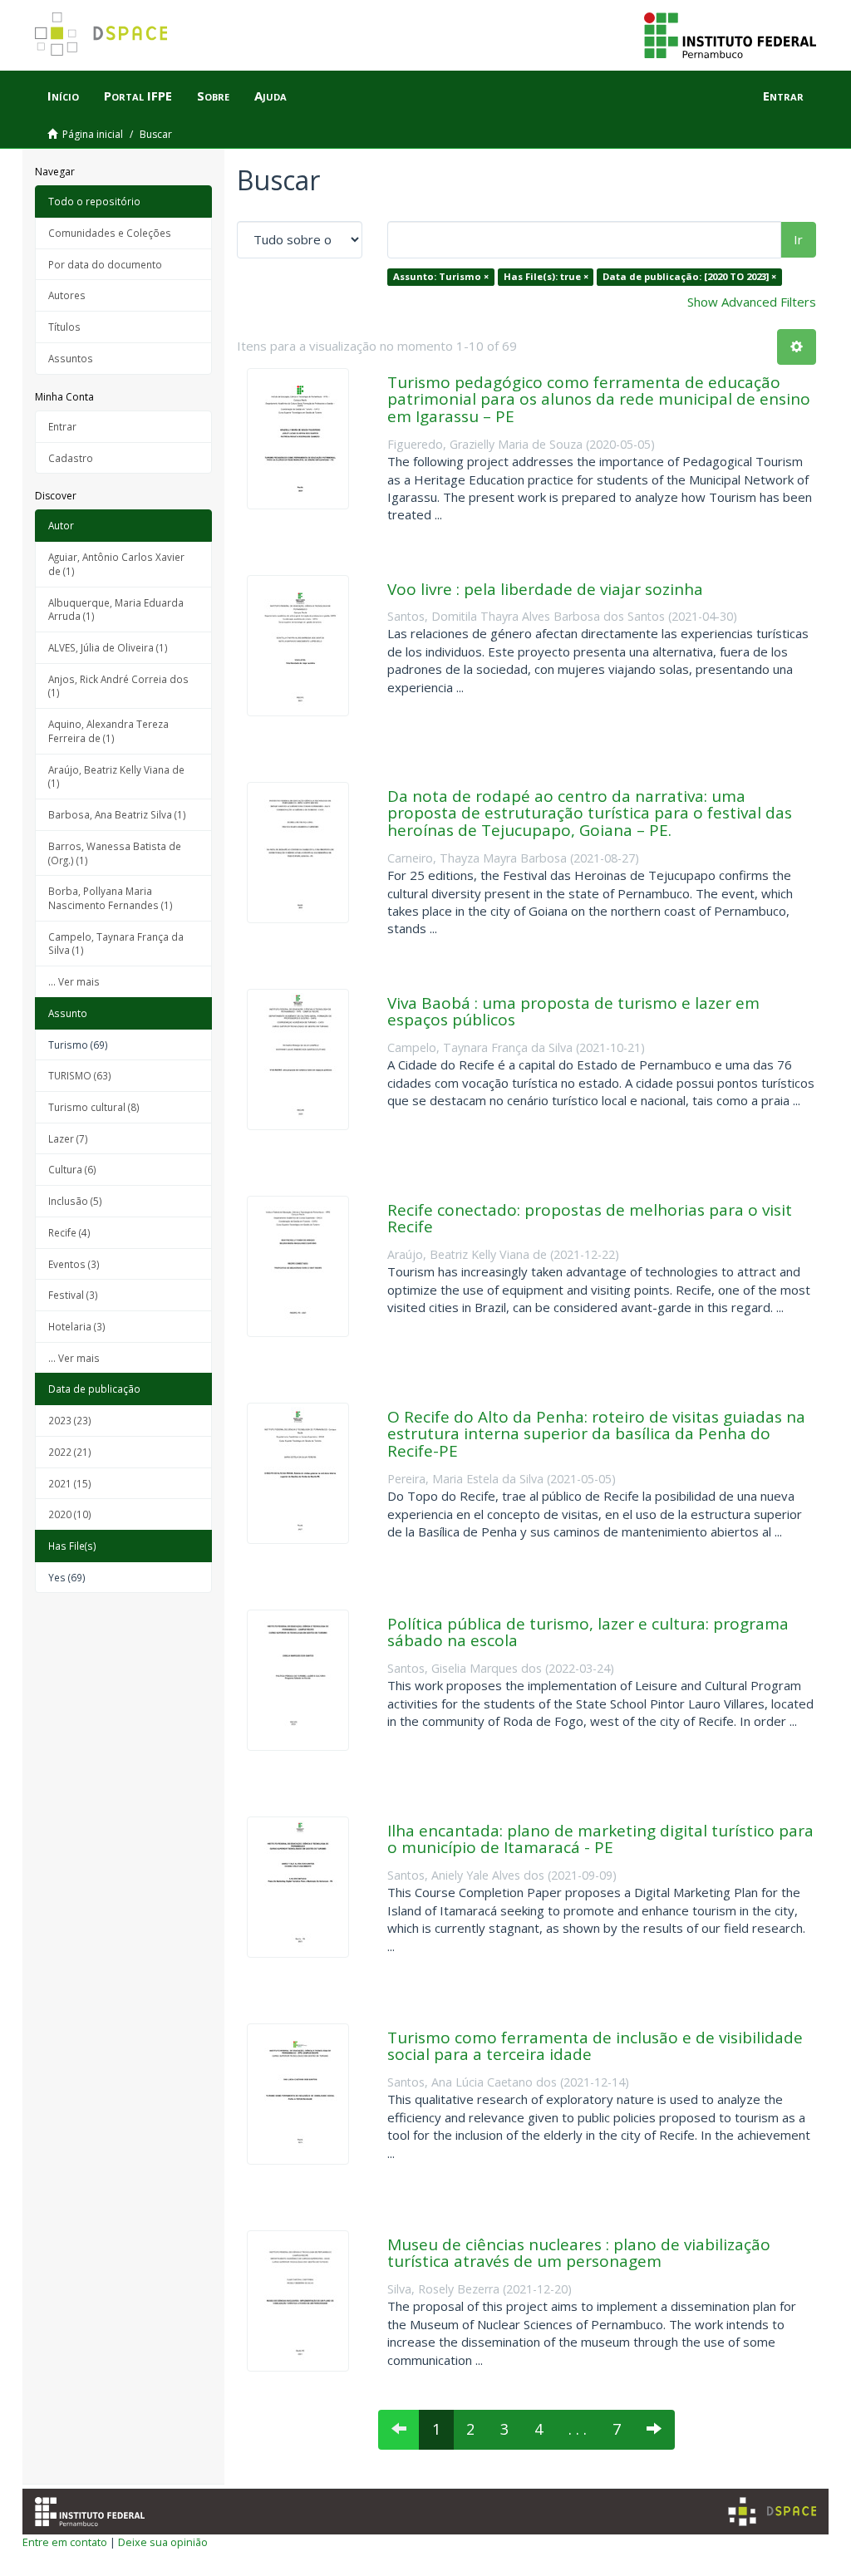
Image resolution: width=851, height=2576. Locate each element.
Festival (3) (73, 1295)
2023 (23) (70, 1420)
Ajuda (271, 96)
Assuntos (71, 358)
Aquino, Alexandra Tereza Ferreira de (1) (108, 731)
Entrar (62, 426)
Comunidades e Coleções (110, 233)
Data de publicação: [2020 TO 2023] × (689, 276)
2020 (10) (70, 1514)
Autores (67, 295)
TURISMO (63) (80, 1075)
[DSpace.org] (772, 2512)
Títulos (64, 327)
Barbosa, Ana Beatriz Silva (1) (117, 814)
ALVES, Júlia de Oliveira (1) (108, 647)
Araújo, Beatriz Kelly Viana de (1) (116, 777)
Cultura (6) (72, 1169)
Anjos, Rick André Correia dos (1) (118, 686)
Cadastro (71, 458)
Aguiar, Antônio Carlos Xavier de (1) (116, 564)
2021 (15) (70, 1483)
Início (63, 96)
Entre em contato (65, 2542)
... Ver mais (74, 981)
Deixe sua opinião (163, 2542)
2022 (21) (70, 1452)
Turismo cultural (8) (94, 1107)
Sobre (213, 96)
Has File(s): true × (546, 276)
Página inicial (93, 134)
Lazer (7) (68, 1138)
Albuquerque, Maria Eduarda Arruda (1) (116, 610)
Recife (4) (69, 1232)
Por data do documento (105, 264)
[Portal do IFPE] (730, 34)
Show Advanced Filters (752, 302)
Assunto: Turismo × (441, 276)
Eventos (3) (74, 1264)
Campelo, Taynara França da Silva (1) (116, 944)
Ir (798, 239)
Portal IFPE (138, 96)
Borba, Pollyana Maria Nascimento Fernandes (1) (111, 898)
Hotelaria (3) (77, 1326)
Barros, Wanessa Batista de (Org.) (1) (115, 853)
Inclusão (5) (75, 1201)
